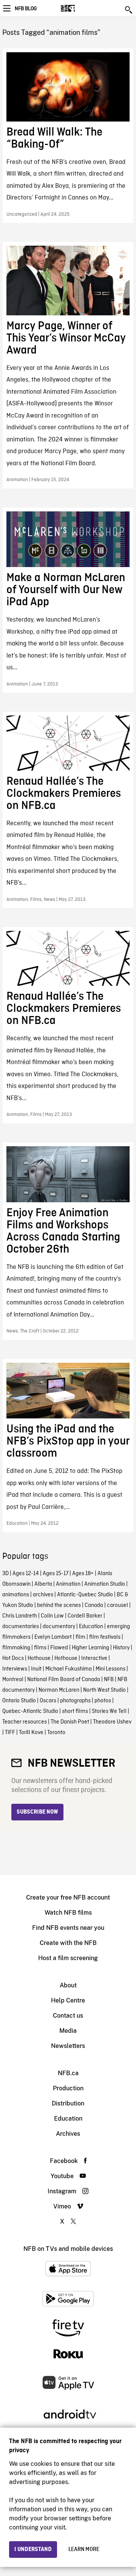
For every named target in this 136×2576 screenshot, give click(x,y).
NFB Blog (26, 9)
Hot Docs (13, 1658)
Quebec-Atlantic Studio (30, 1711)
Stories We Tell (109, 1711)
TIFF (10, 1733)
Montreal (13, 1680)
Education (91, 1627)
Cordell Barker (85, 1616)
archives (43, 1595)
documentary (59, 1627)
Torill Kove (31, 1733)
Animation (68, 1584)
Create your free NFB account (68, 1897)
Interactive (94, 1658)
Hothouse (39, 1658)
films (40, 1648)
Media (68, 2031)
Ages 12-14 (26, 1574)
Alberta (43, 1584)
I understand (33, 2550)
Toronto (56, 1733)
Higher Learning (90, 1648)
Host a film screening (68, 1958)
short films (75, 1711)
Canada (94, 1605)
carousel (117, 1605)
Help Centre (68, 2000)
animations (16, 1595)
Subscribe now (37, 1812)
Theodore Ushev (112, 1722)
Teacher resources (25, 1722)
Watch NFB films (68, 1913)
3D (5, 1574)
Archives (68, 2134)
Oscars (48, 1701)
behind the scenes (59, 1605)
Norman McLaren (59, 1690)
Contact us (68, 2016)
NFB (109, 1680)
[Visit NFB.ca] (81, 8)
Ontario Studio (19, 1701)
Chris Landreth (20, 1616)
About (68, 1985)
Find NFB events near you (68, 1928)
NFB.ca (68, 2073)
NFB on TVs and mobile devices (68, 2249)
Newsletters (68, 2046)
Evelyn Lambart (53, 1637)
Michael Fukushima (69, 1669)
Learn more (84, 2550)
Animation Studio (105, 1584)
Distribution (68, 2103)
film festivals (105, 1637)
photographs (75, 1701)
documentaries (21, 1627)
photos (103, 1701)
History (121, 1648)
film (80, 1637)
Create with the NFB (68, 1943)
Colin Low (52, 1616)
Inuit (36, 1669)
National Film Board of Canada (64, 1680)
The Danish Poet (70, 1722)
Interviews (15, 1669)
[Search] (129, 10)
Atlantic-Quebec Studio (85, 1595)
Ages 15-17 (56, 1574)
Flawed (59, 1648)
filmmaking (16, 1648)
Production (68, 2088)
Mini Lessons (110, 1669)
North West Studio (104, 1690)
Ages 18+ (83, 1574)
